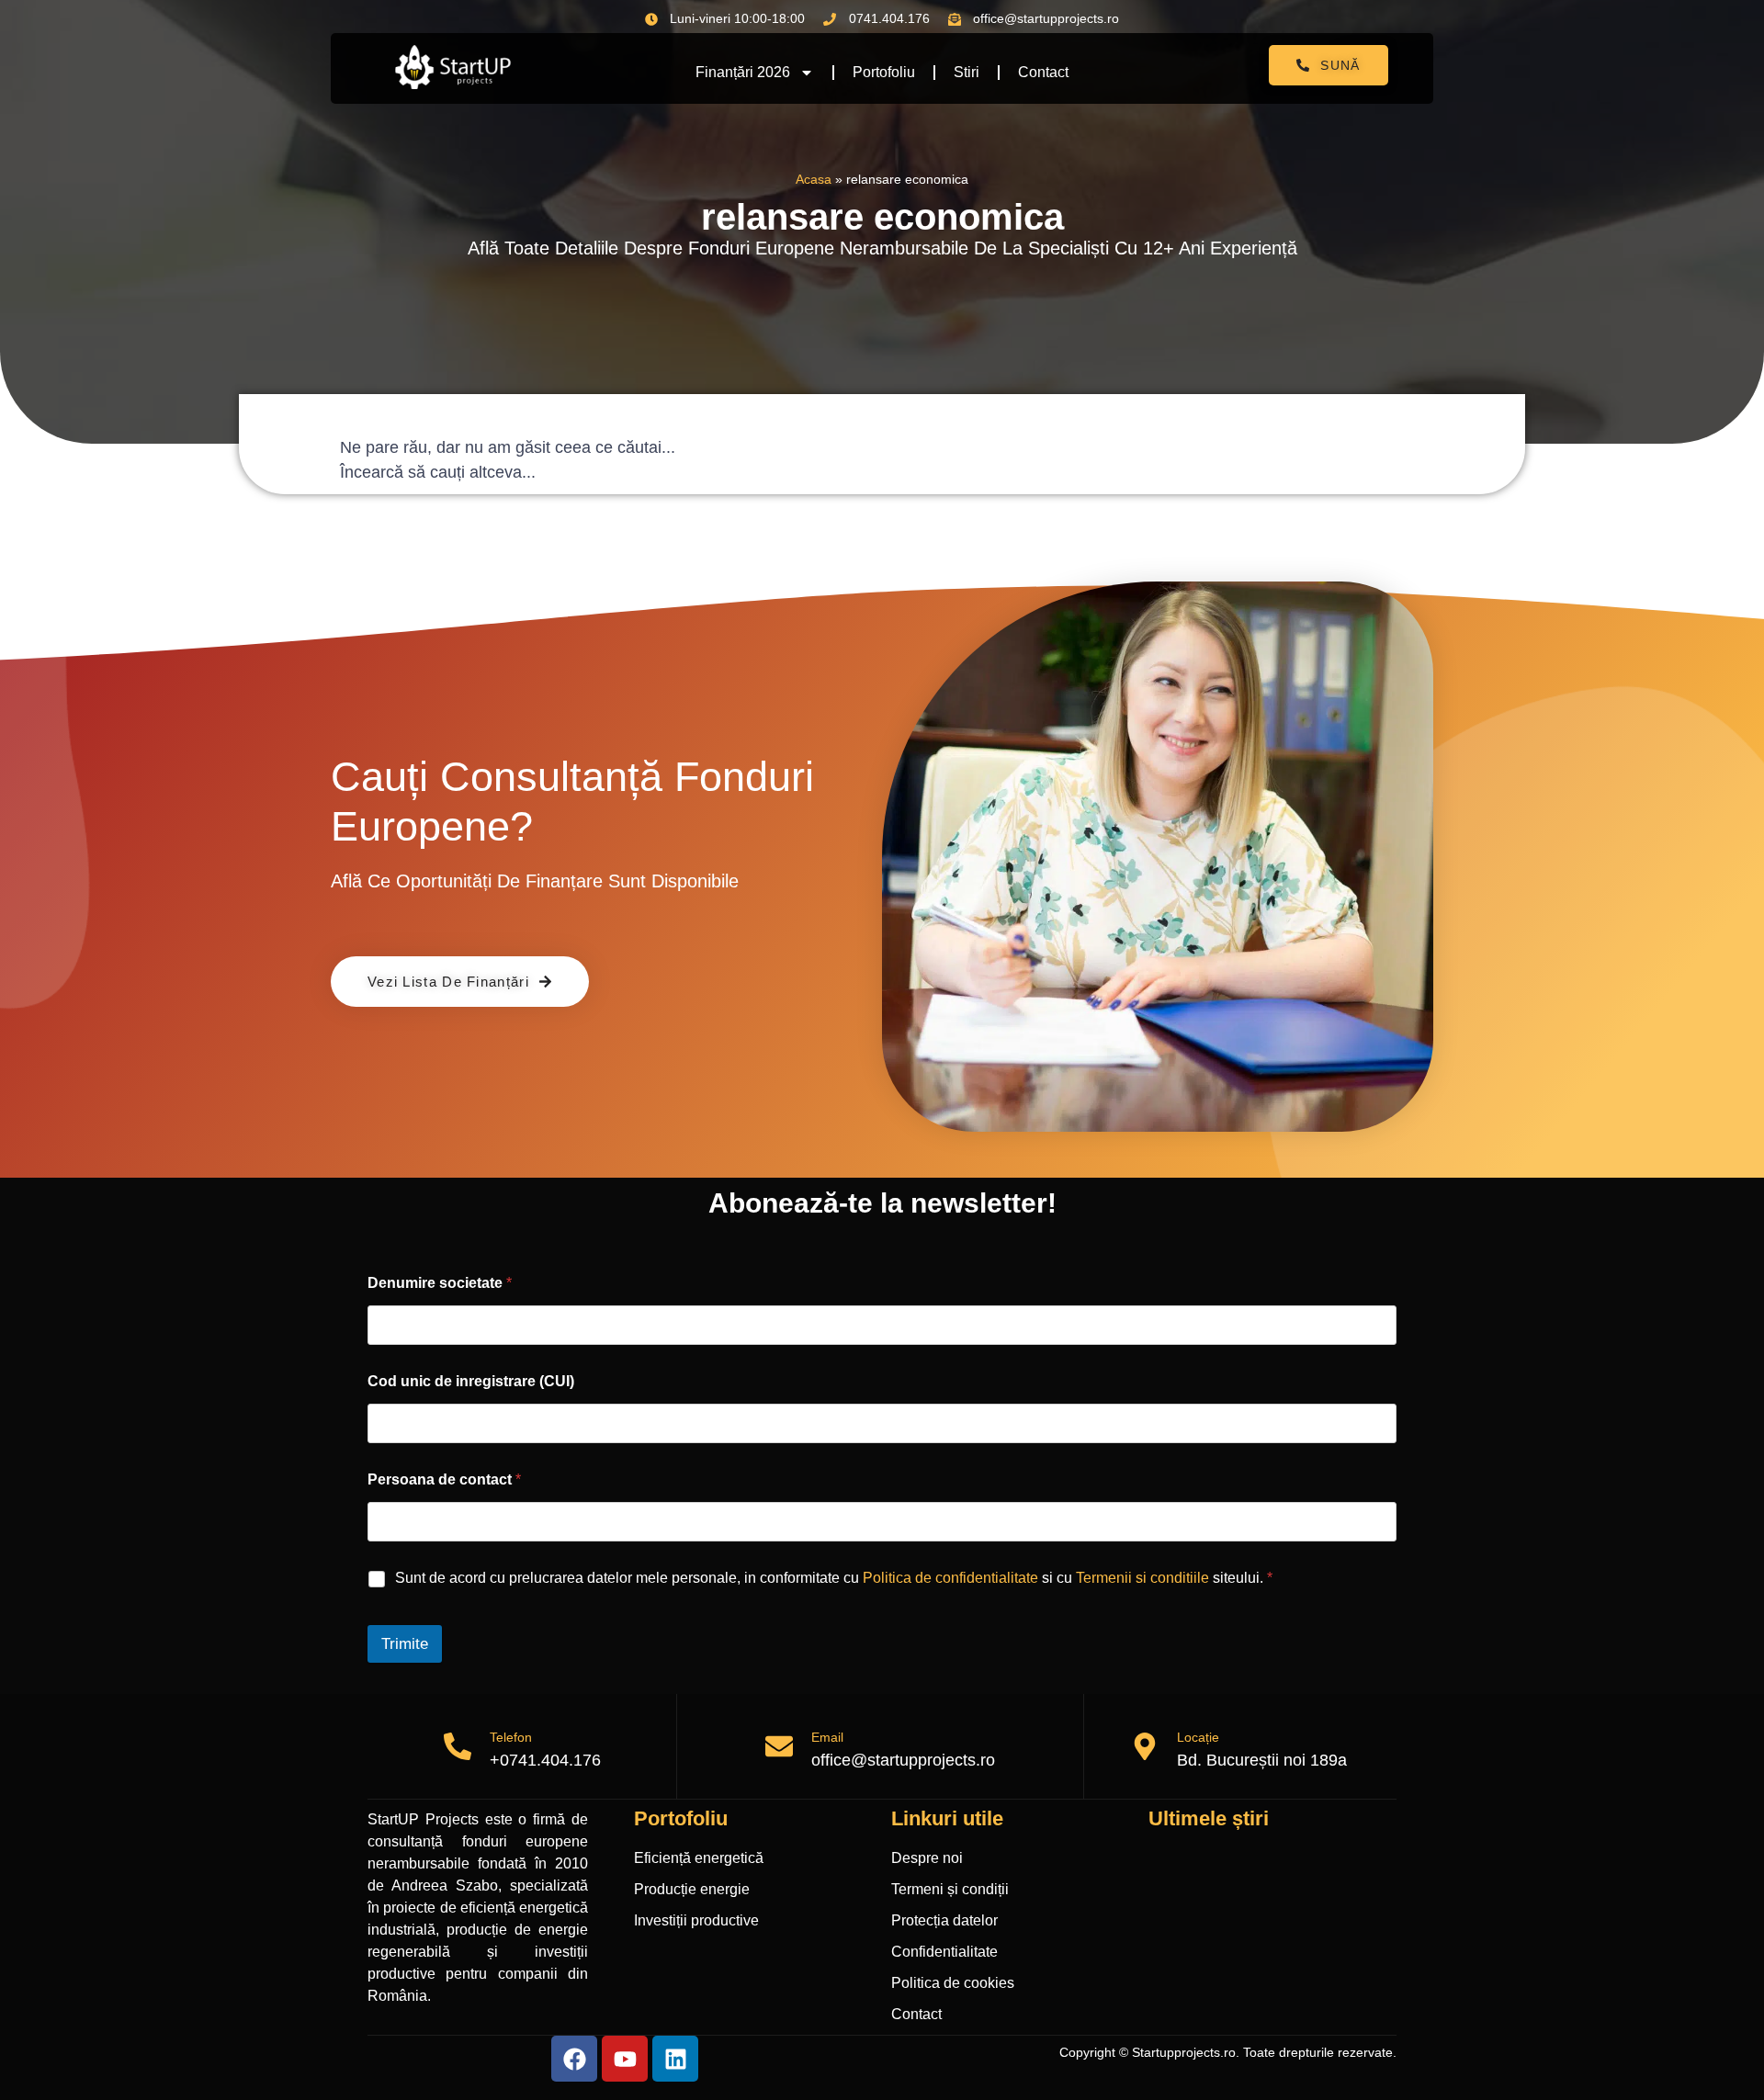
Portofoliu (884, 72)
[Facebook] (574, 2059)
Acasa (814, 180)
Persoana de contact (444, 1479)
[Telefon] (458, 1746)
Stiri (967, 72)
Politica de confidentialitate (950, 1578)
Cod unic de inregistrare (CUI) (471, 1381)
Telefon (511, 1737)
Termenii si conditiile (1142, 1578)
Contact (1043, 72)
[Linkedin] (675, 2059)
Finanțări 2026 (743, 72)
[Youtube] (625, 2059)
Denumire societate (440, 1283)
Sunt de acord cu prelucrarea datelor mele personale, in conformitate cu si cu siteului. (834, 1578)
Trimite (405, 1644)
